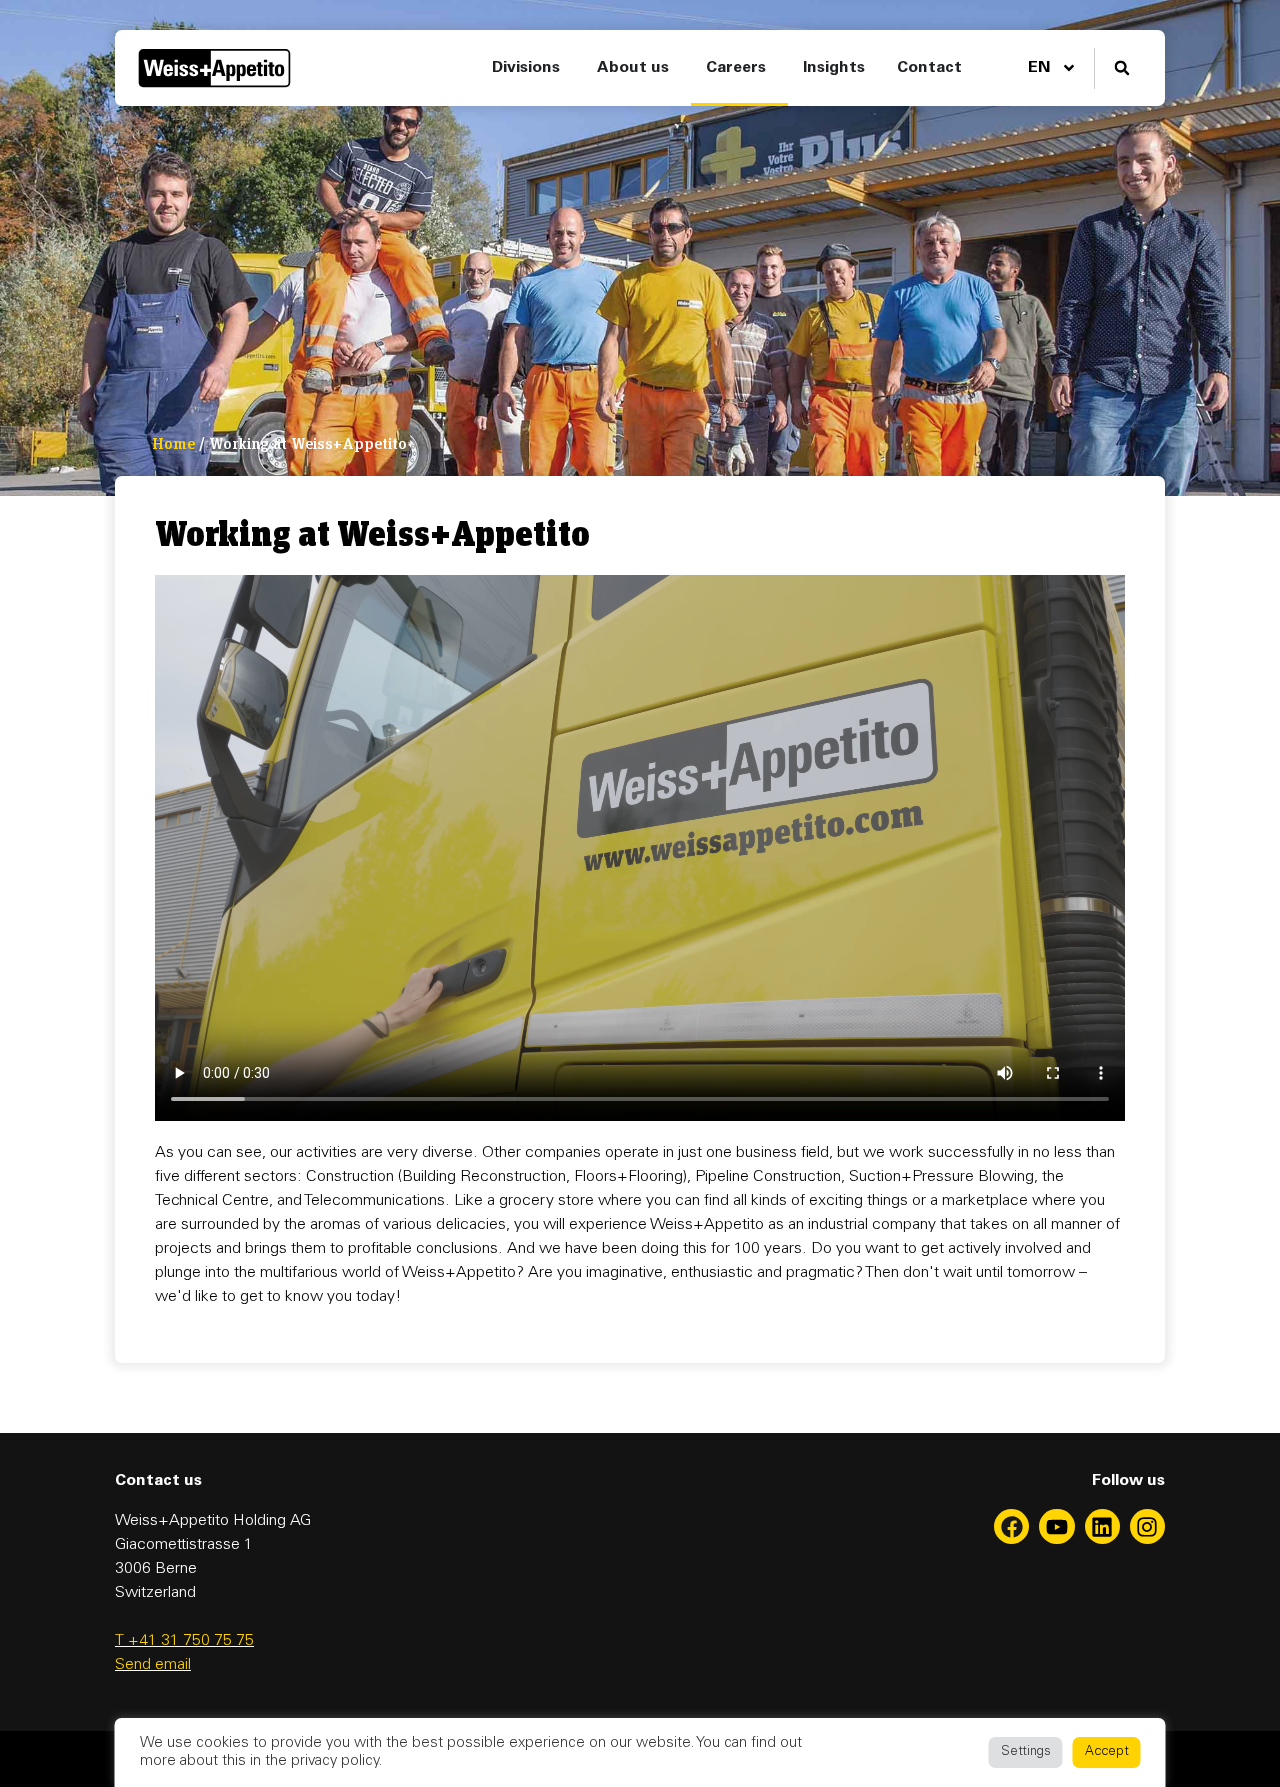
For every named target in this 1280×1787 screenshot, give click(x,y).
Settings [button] (1026, 1752)
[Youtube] (1056, 1526)
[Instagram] (1147, 1526)
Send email (153, 1665)
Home (173, 444)
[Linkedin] (1102, 1526)
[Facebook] (1011, 1526)
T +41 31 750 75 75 (184, 1641)
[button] (1121, 68)
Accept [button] (1107, 1752)
